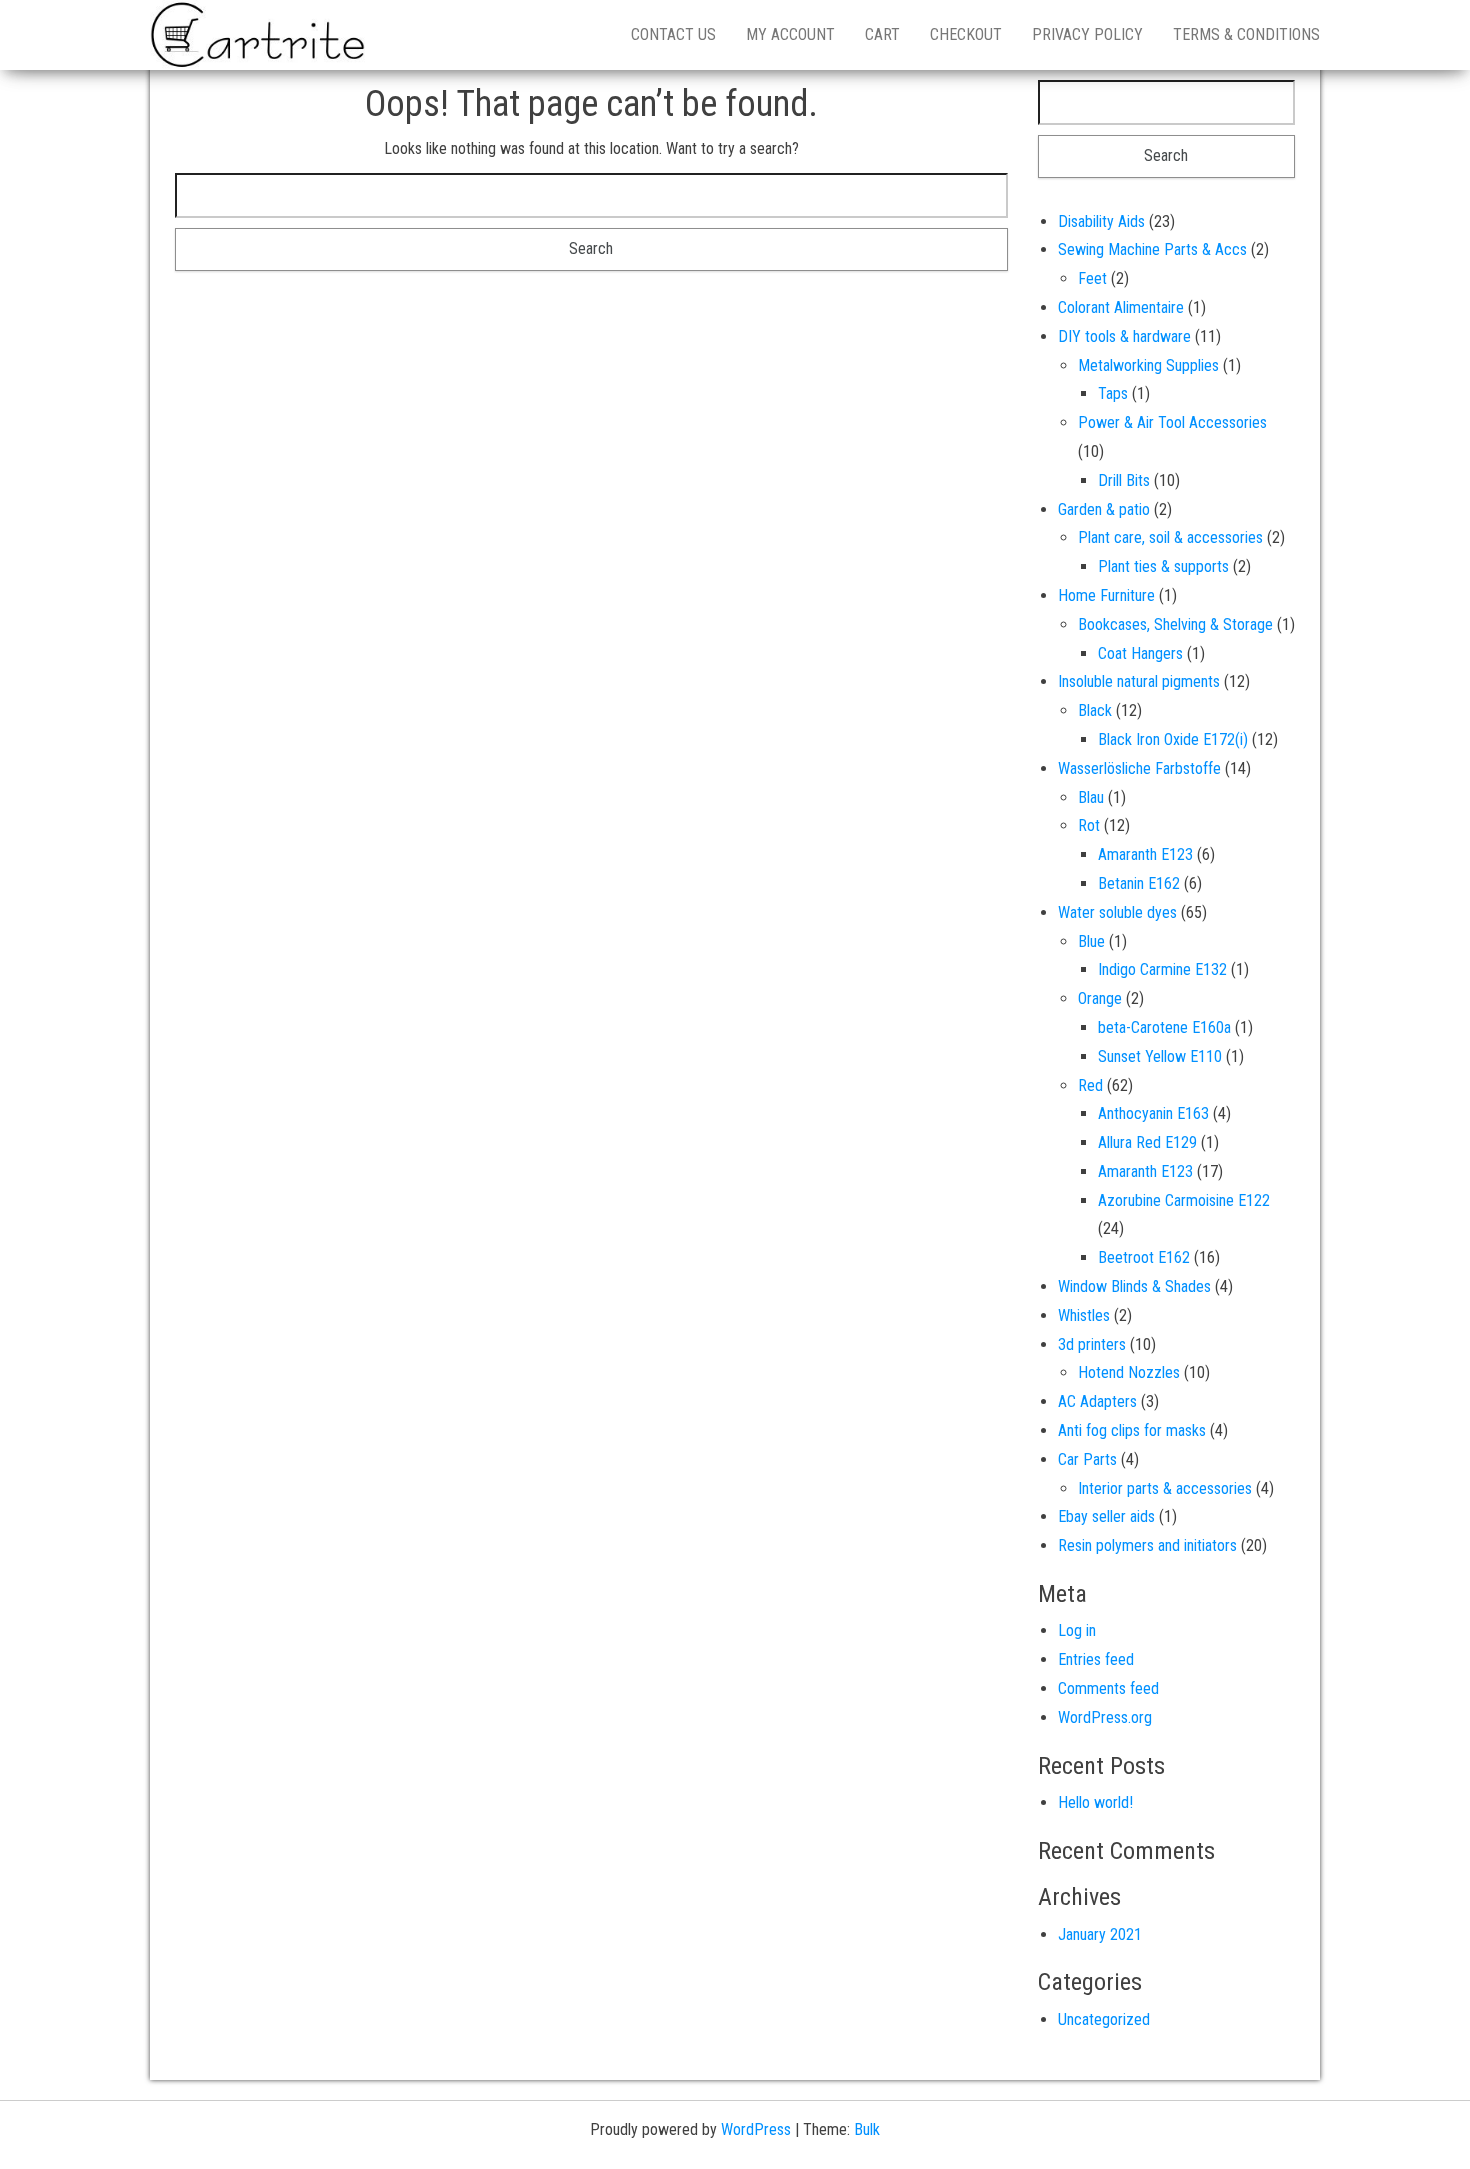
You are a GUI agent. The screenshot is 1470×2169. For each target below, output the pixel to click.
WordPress (756, 2129)
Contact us (673, 34)
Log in (1077, 1630)
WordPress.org (1105, 1717)
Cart (882, 34)
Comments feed (1108, 1688)
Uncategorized (1104, 2019)
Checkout (966, 34)
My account (790, 34)
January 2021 (1100, 1934)
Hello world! (1095, 1802)
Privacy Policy (1087, 34)
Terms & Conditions (1246, 34)
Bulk (867, 2129)
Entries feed (1096, 1659)
